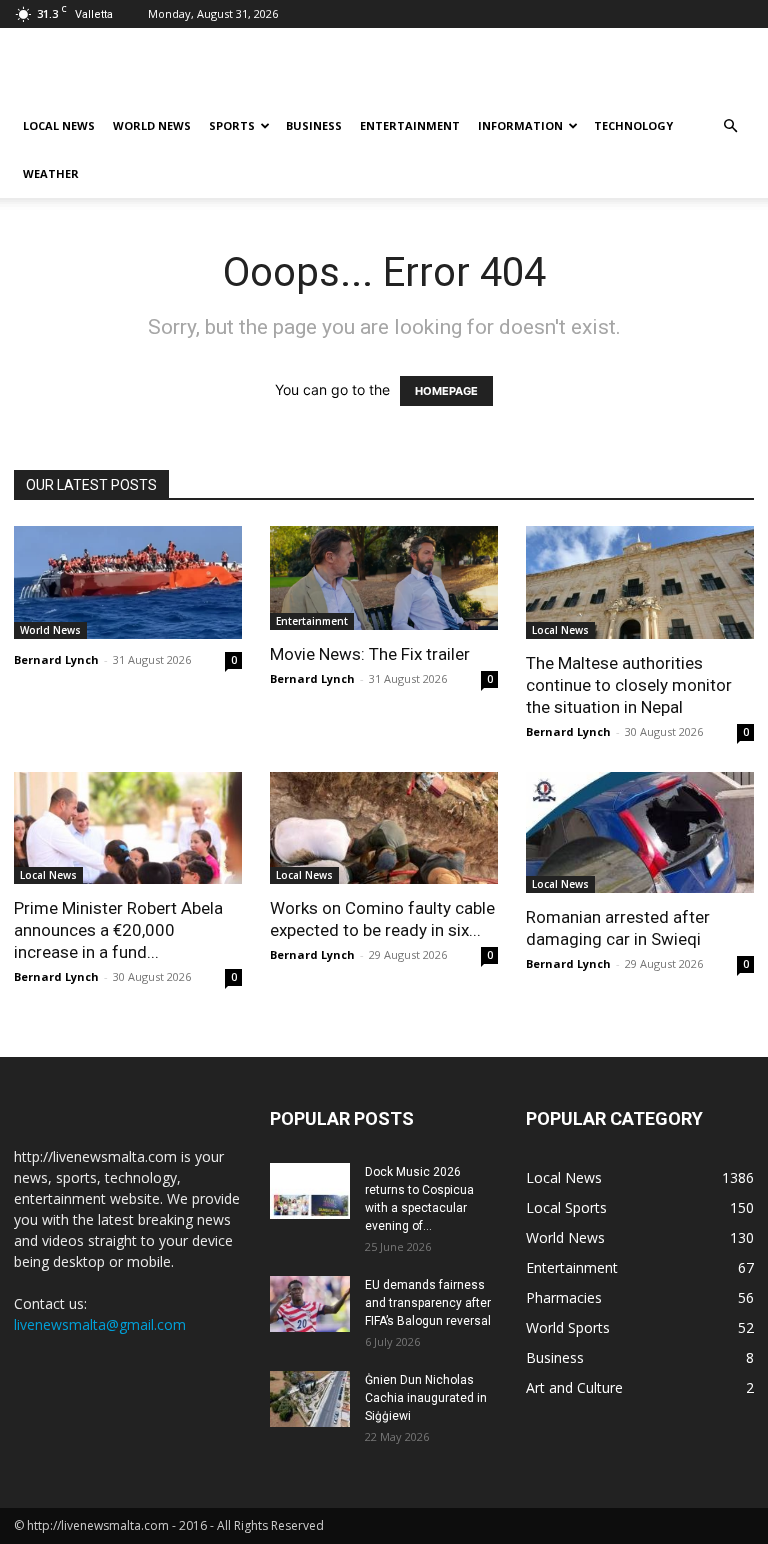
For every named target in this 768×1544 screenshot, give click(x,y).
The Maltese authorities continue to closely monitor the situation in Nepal (629, 685)
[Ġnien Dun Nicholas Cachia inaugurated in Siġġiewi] (310, 1399)
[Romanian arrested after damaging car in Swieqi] (640, 833)
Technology (633, 125)
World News (152, 125)
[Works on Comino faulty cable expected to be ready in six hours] (384, 828)
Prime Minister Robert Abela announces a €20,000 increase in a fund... (118, 930)
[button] (730, 126)
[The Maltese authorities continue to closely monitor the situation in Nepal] (640, 582)
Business (314, 125)
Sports (232, 125)
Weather (51, 173)
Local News (59, 125)
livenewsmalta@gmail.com (100, 1324)
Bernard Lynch (56, 659)
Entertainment (410, 125)
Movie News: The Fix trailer (370, 654)
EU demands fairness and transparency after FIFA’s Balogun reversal (428, 1303)
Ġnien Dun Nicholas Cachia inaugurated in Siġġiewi (426, 1398)
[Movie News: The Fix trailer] (384, 578)
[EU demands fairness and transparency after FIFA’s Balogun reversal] (310, 1304)
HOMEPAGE (446, 391)
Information (520, 125)
